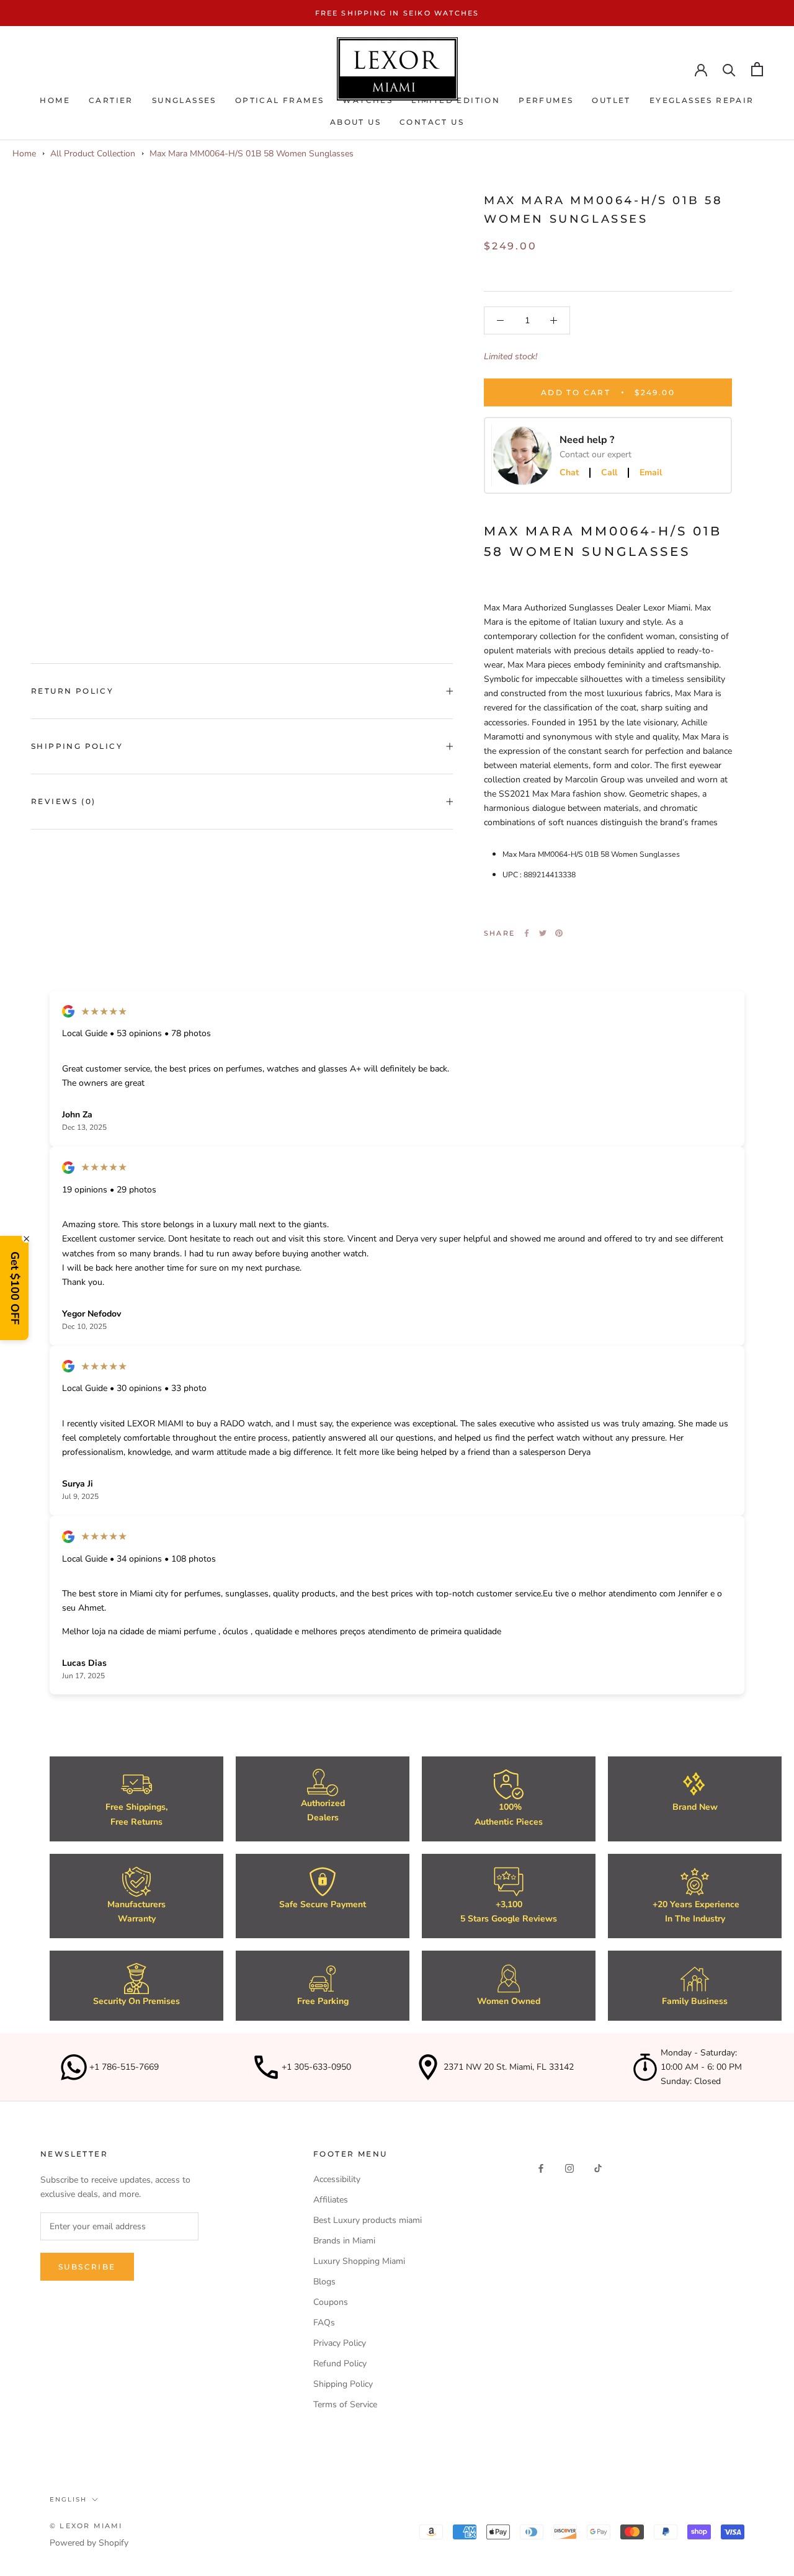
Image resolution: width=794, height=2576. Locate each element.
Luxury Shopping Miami (359, 2261)
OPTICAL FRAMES (280, 100)
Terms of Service (345, 2404)
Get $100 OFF (15, 1288)
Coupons (331, 2302)
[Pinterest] (559, 933)
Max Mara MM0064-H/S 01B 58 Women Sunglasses (252, 154)
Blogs (324, 2282)
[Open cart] (757, 69)
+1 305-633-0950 (316, 2067)
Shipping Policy (77, 746)
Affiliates (331, 2200)
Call (609, 473)
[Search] (729, 69)
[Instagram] (569, 2167)
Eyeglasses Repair (702, 100)
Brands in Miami (344, 2241)
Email (651, 473)
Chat (569, 473)
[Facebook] (527, 933)
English (68, 2499)
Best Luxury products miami (368, 2220)
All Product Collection (93, 154)
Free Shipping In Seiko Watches (397, 13)
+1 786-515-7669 (124, 2067)
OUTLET (611, 100)
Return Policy (72, 691)
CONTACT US (432, 122)
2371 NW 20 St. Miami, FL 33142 (509, 2067)
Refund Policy (340, 2364)
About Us (355, 122)
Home (55, 100)
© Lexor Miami (86, 2526)
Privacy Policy (340, 2343)
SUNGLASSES (184, 100)
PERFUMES (546, 100)
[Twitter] (543, 933)
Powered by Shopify (89, 2543)
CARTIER (111, 100)
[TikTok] (598, 2167)
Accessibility (337, 2179)
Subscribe (87, 2267)
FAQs (324, 2323)
